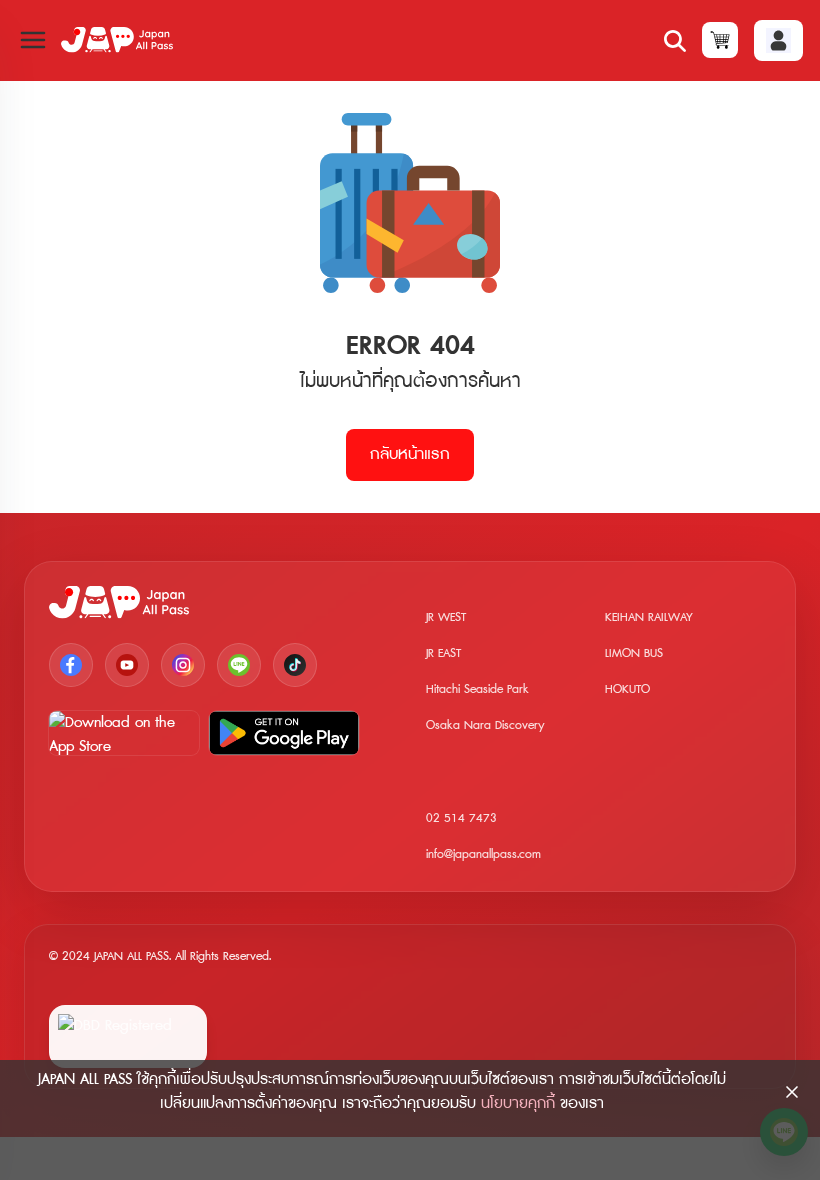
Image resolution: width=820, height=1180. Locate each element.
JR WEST (446, 617)
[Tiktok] (295, 665)
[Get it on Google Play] (284, 733)
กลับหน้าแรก (410, 454)
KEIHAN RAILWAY (649, 617)
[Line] (239, 665)
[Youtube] (127, 665)
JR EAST (443, 653)
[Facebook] (71, 665)
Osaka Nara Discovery (485, 725)
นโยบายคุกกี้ (518, 1103)
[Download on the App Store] (124, 733)
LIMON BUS (634, 653)
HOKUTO (627, 689)
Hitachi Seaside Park (477, 689)
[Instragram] (183, 665)
